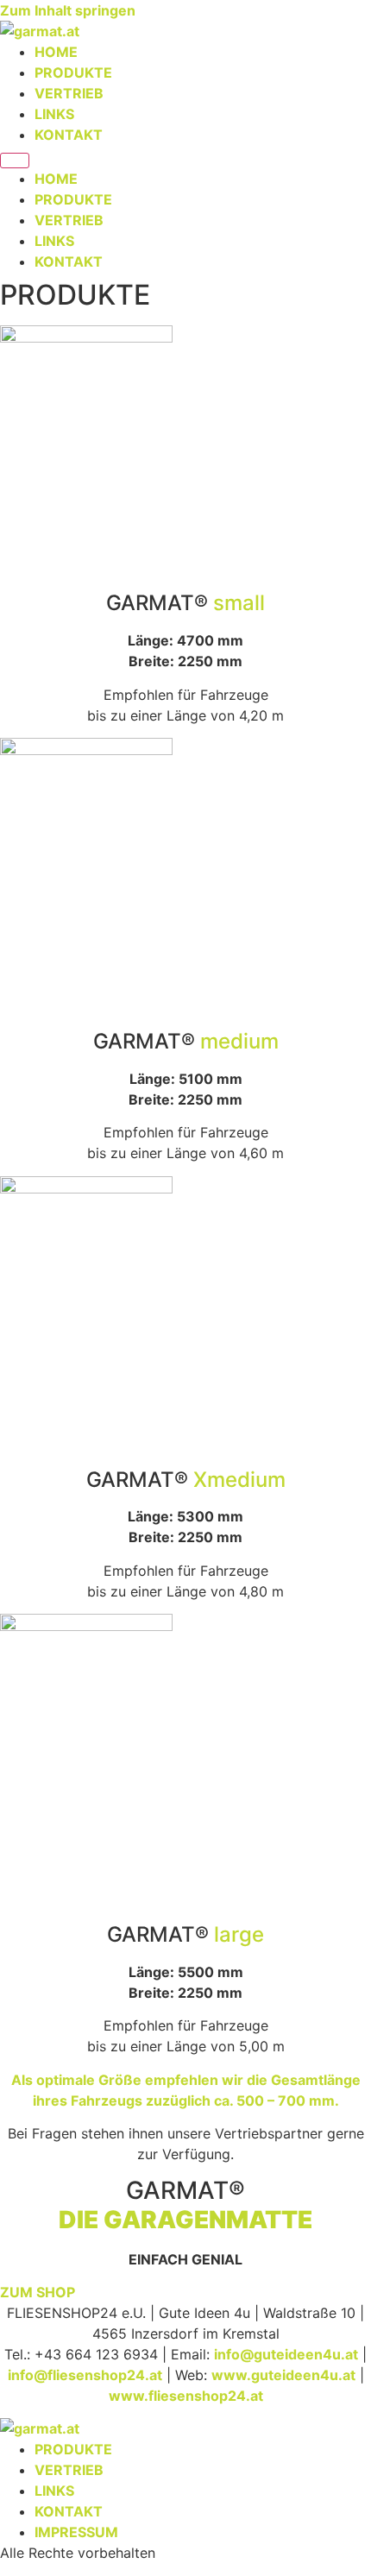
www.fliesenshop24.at (186, 2396)
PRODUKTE (73, 72)
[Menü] (15, 161)
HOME (56, 52)
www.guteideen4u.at (283, 2375)
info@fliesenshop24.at (85, 2375)
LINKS (54, 114)
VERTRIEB (69, 93)
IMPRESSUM (76, 2532)
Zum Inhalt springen (68, 10)
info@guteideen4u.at (286, 2354)
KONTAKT (69, 135)
